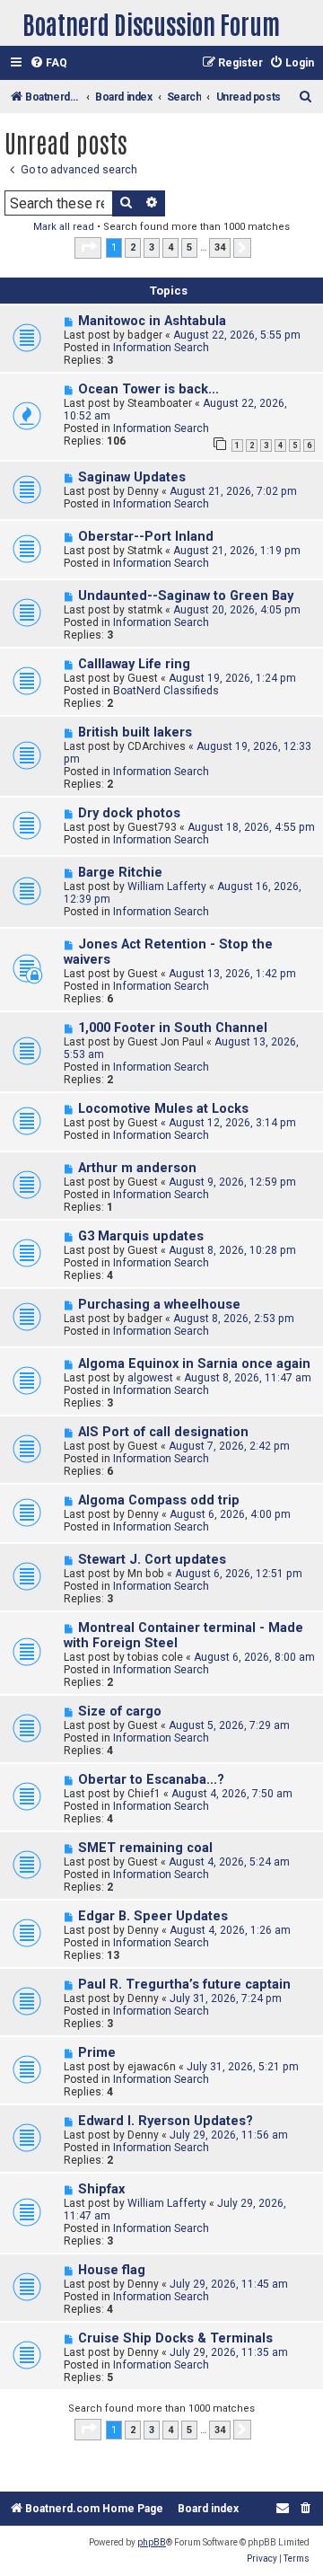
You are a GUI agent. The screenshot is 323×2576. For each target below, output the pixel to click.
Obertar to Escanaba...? (151, 1780)
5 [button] (189, 247)
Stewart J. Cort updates (152, 1560)
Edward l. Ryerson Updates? (166, 2121)
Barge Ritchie (120, 873)
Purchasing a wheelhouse (159, 1305)
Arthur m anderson (137, 1168)
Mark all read (64, 227)
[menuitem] (48, 63)
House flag (112, 2270)
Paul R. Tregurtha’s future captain (184, 1985)
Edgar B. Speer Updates (153, 1916)
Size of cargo (120, 1711)
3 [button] (152, 247)
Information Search (161, 348)
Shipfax (101, 2189)
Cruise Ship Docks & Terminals (175, 2338)
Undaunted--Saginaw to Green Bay (186, 596)
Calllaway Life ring (134, 664)
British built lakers (135, 732)
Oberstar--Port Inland (146, 537)
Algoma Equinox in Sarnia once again (194, 1364)
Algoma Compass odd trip (159, 1500)
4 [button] (170, 247)
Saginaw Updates (132, 477)
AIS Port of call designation (163, 1432)
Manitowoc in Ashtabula (152, 321)
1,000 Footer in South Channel (173, 1028)
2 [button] (133, 247)
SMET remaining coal (145, 1848)
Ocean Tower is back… (148, 389)
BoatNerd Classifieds (166, 691)
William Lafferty (167, 887)
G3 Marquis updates (141, 1236)
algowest (150, 1378)
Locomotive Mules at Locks (163, 1109)
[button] (88, 248)
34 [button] (220, 247)
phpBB (152, 2542)
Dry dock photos (129, 813)
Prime (97, 2053)
